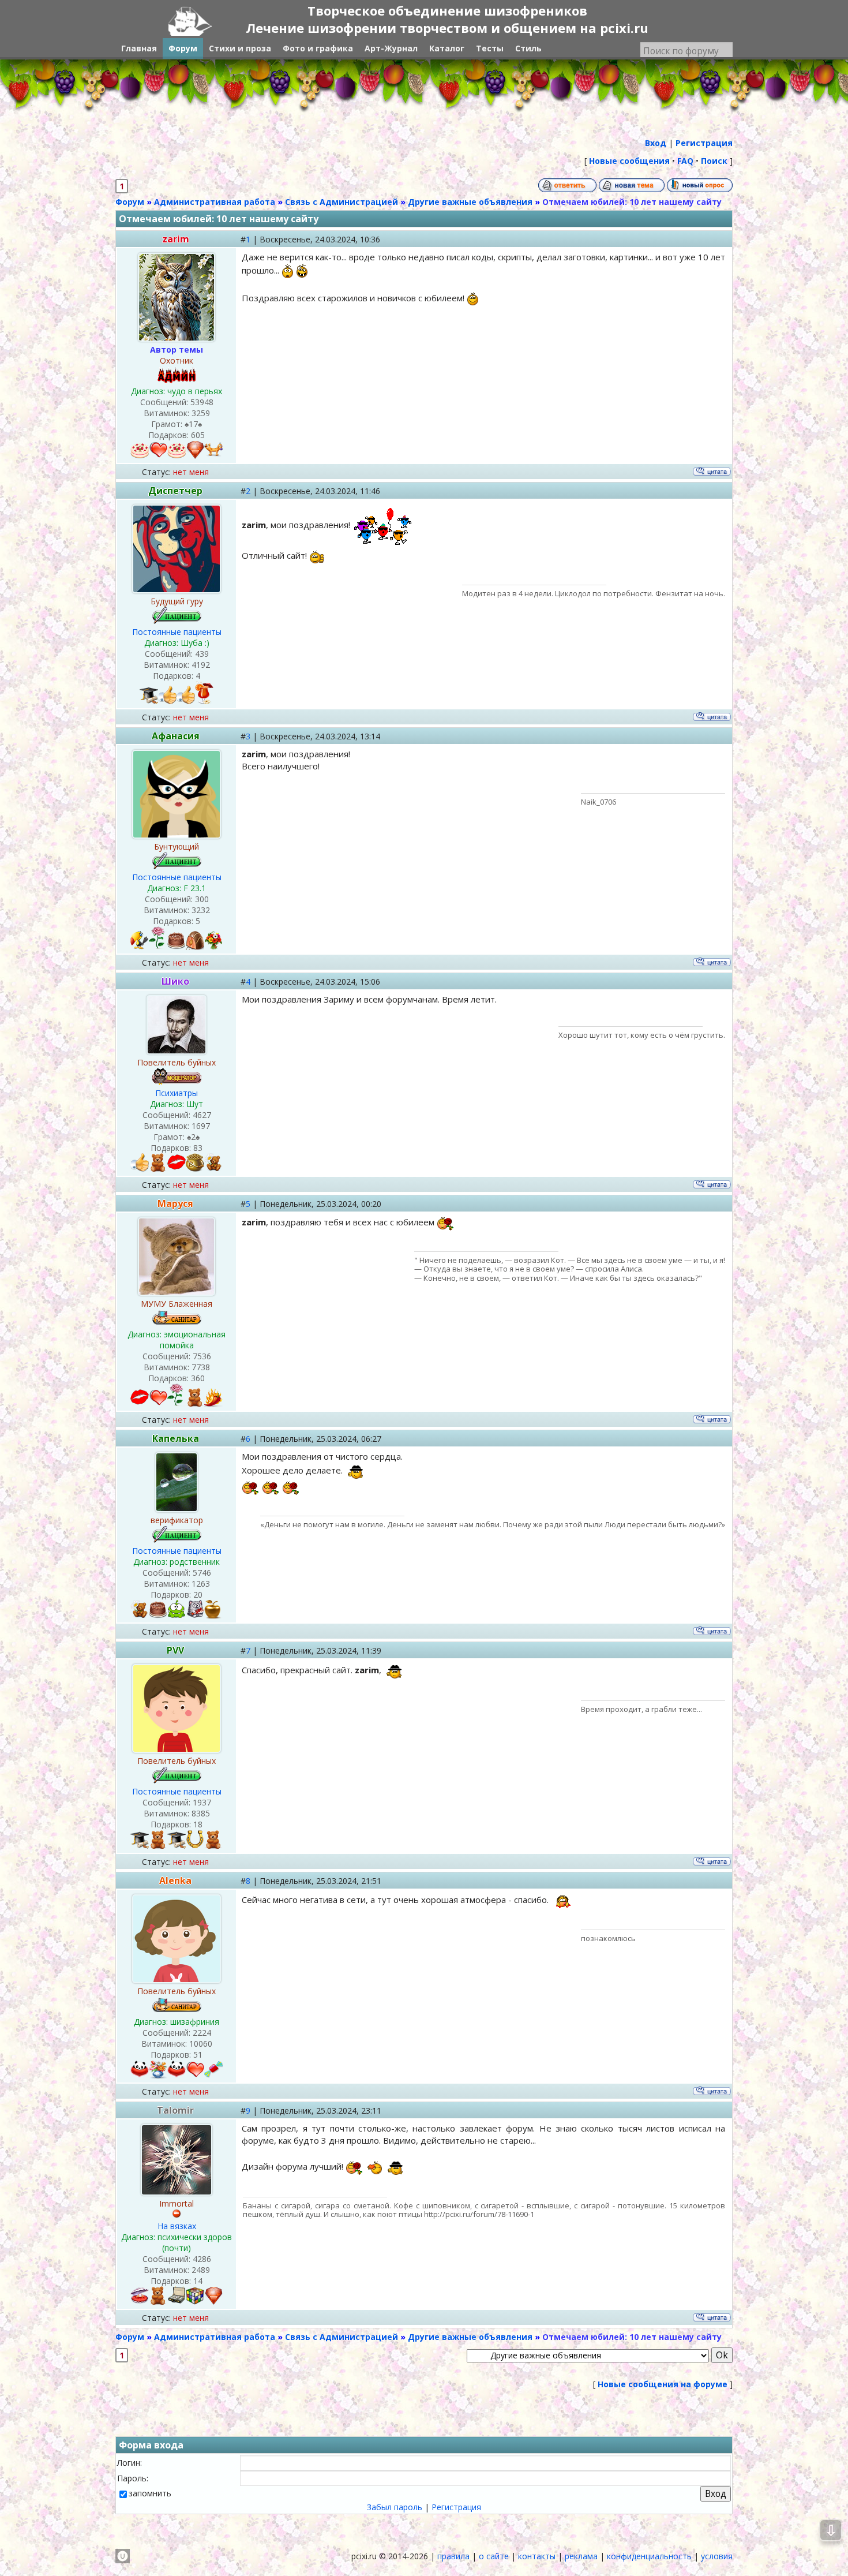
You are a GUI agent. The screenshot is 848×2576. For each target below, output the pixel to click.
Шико (175, 981)
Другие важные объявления (470, 202)
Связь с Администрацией (342, 202)
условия (717, 2556)
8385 (201, 1813)
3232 (201, 910)
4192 (201, 665)
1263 (201, 1584)
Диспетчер (175, 491)
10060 (201, 2044)
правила (453, 2556)
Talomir (175, 2110)
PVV (175, 1650)
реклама (581, 2556)
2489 (201, 2270)
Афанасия (176, 736)
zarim (176, 239)
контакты (537, 2556)
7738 (201, 1367)
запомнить (150, 2493)
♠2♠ (193, 1137)
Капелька (176, 1438)
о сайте (494, 2556)
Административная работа (215, 202)
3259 (201, 413)
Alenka (175, 1880)
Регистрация (456, 2507)
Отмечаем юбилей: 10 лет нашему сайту (632, 202)
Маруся (175, 1203)
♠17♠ (193, 424)
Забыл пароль (395, 2507)
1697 (201, 1126)
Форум (130, 202)
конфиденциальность (649, 2556)
